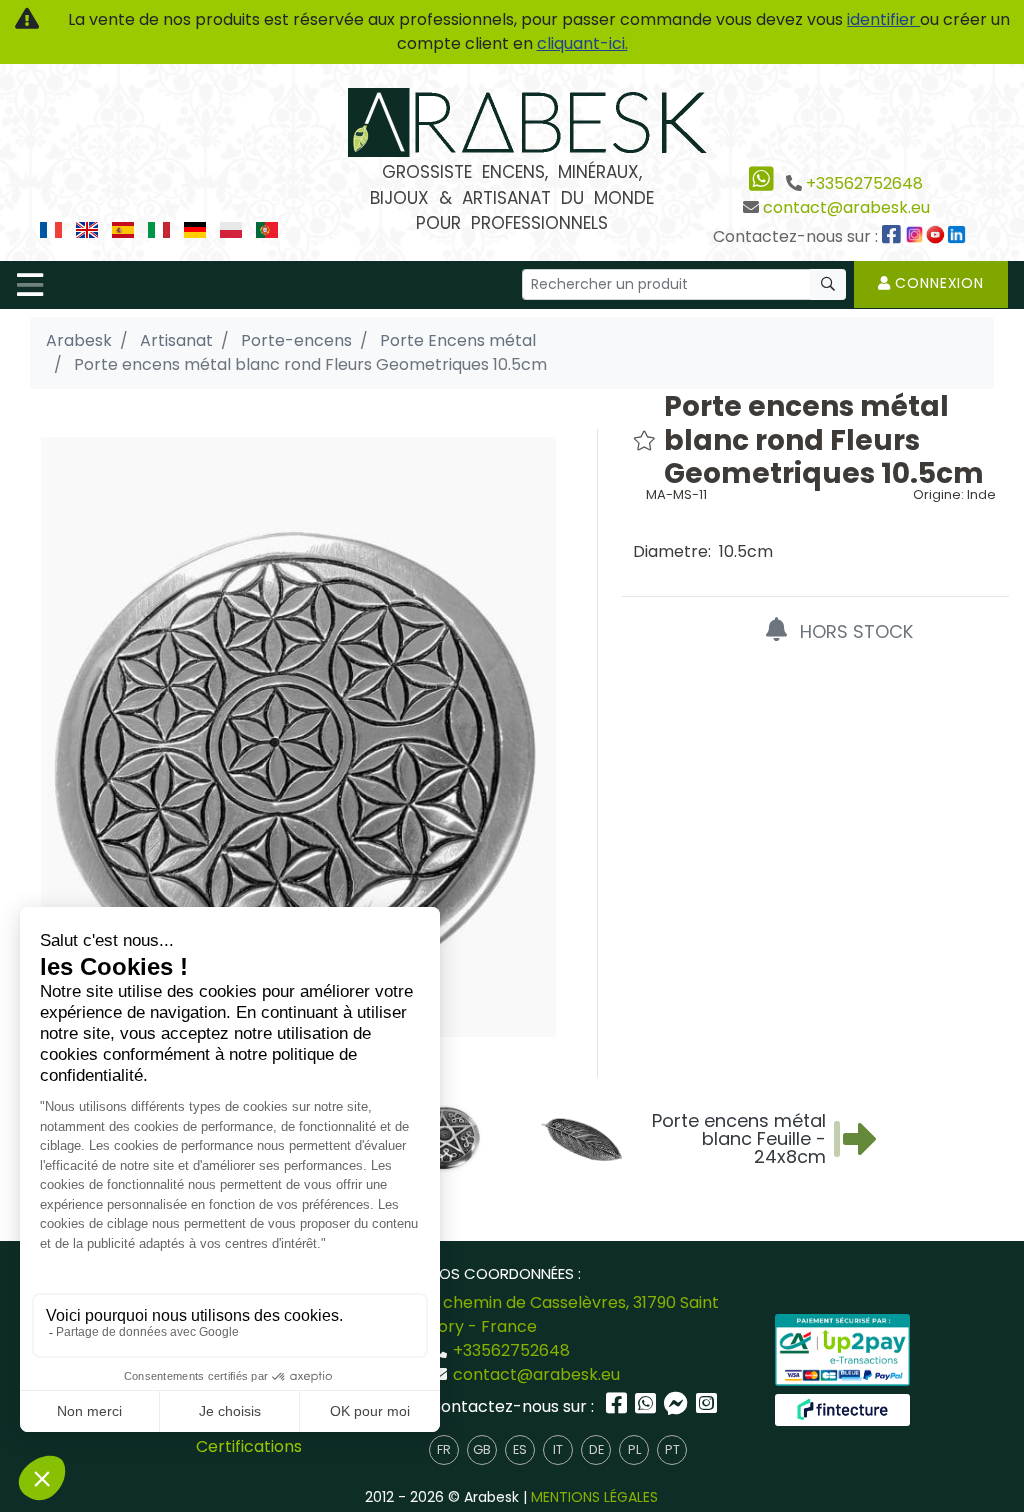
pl (634, 1449)
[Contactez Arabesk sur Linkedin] (959, 236)
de (596, 1449)
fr (444, 1449)
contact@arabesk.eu (846, 207)
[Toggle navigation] (30, 285)
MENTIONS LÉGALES (594, 1497)
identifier (883, 19)
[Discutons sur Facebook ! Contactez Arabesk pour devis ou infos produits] (678, 1406)
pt (672, 1449)
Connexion (937, 283)
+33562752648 (864, 183)
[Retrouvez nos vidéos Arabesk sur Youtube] (938, 236)
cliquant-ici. (582, 43)
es (520, 1449)
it (558, 1449)
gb (482, 1449)
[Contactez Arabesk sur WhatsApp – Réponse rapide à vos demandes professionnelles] (647, 1406)
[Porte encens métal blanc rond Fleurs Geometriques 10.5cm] (298, 737)
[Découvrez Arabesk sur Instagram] (917, 236)
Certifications (249, 1446)
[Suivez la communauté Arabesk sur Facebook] (893, 236)
